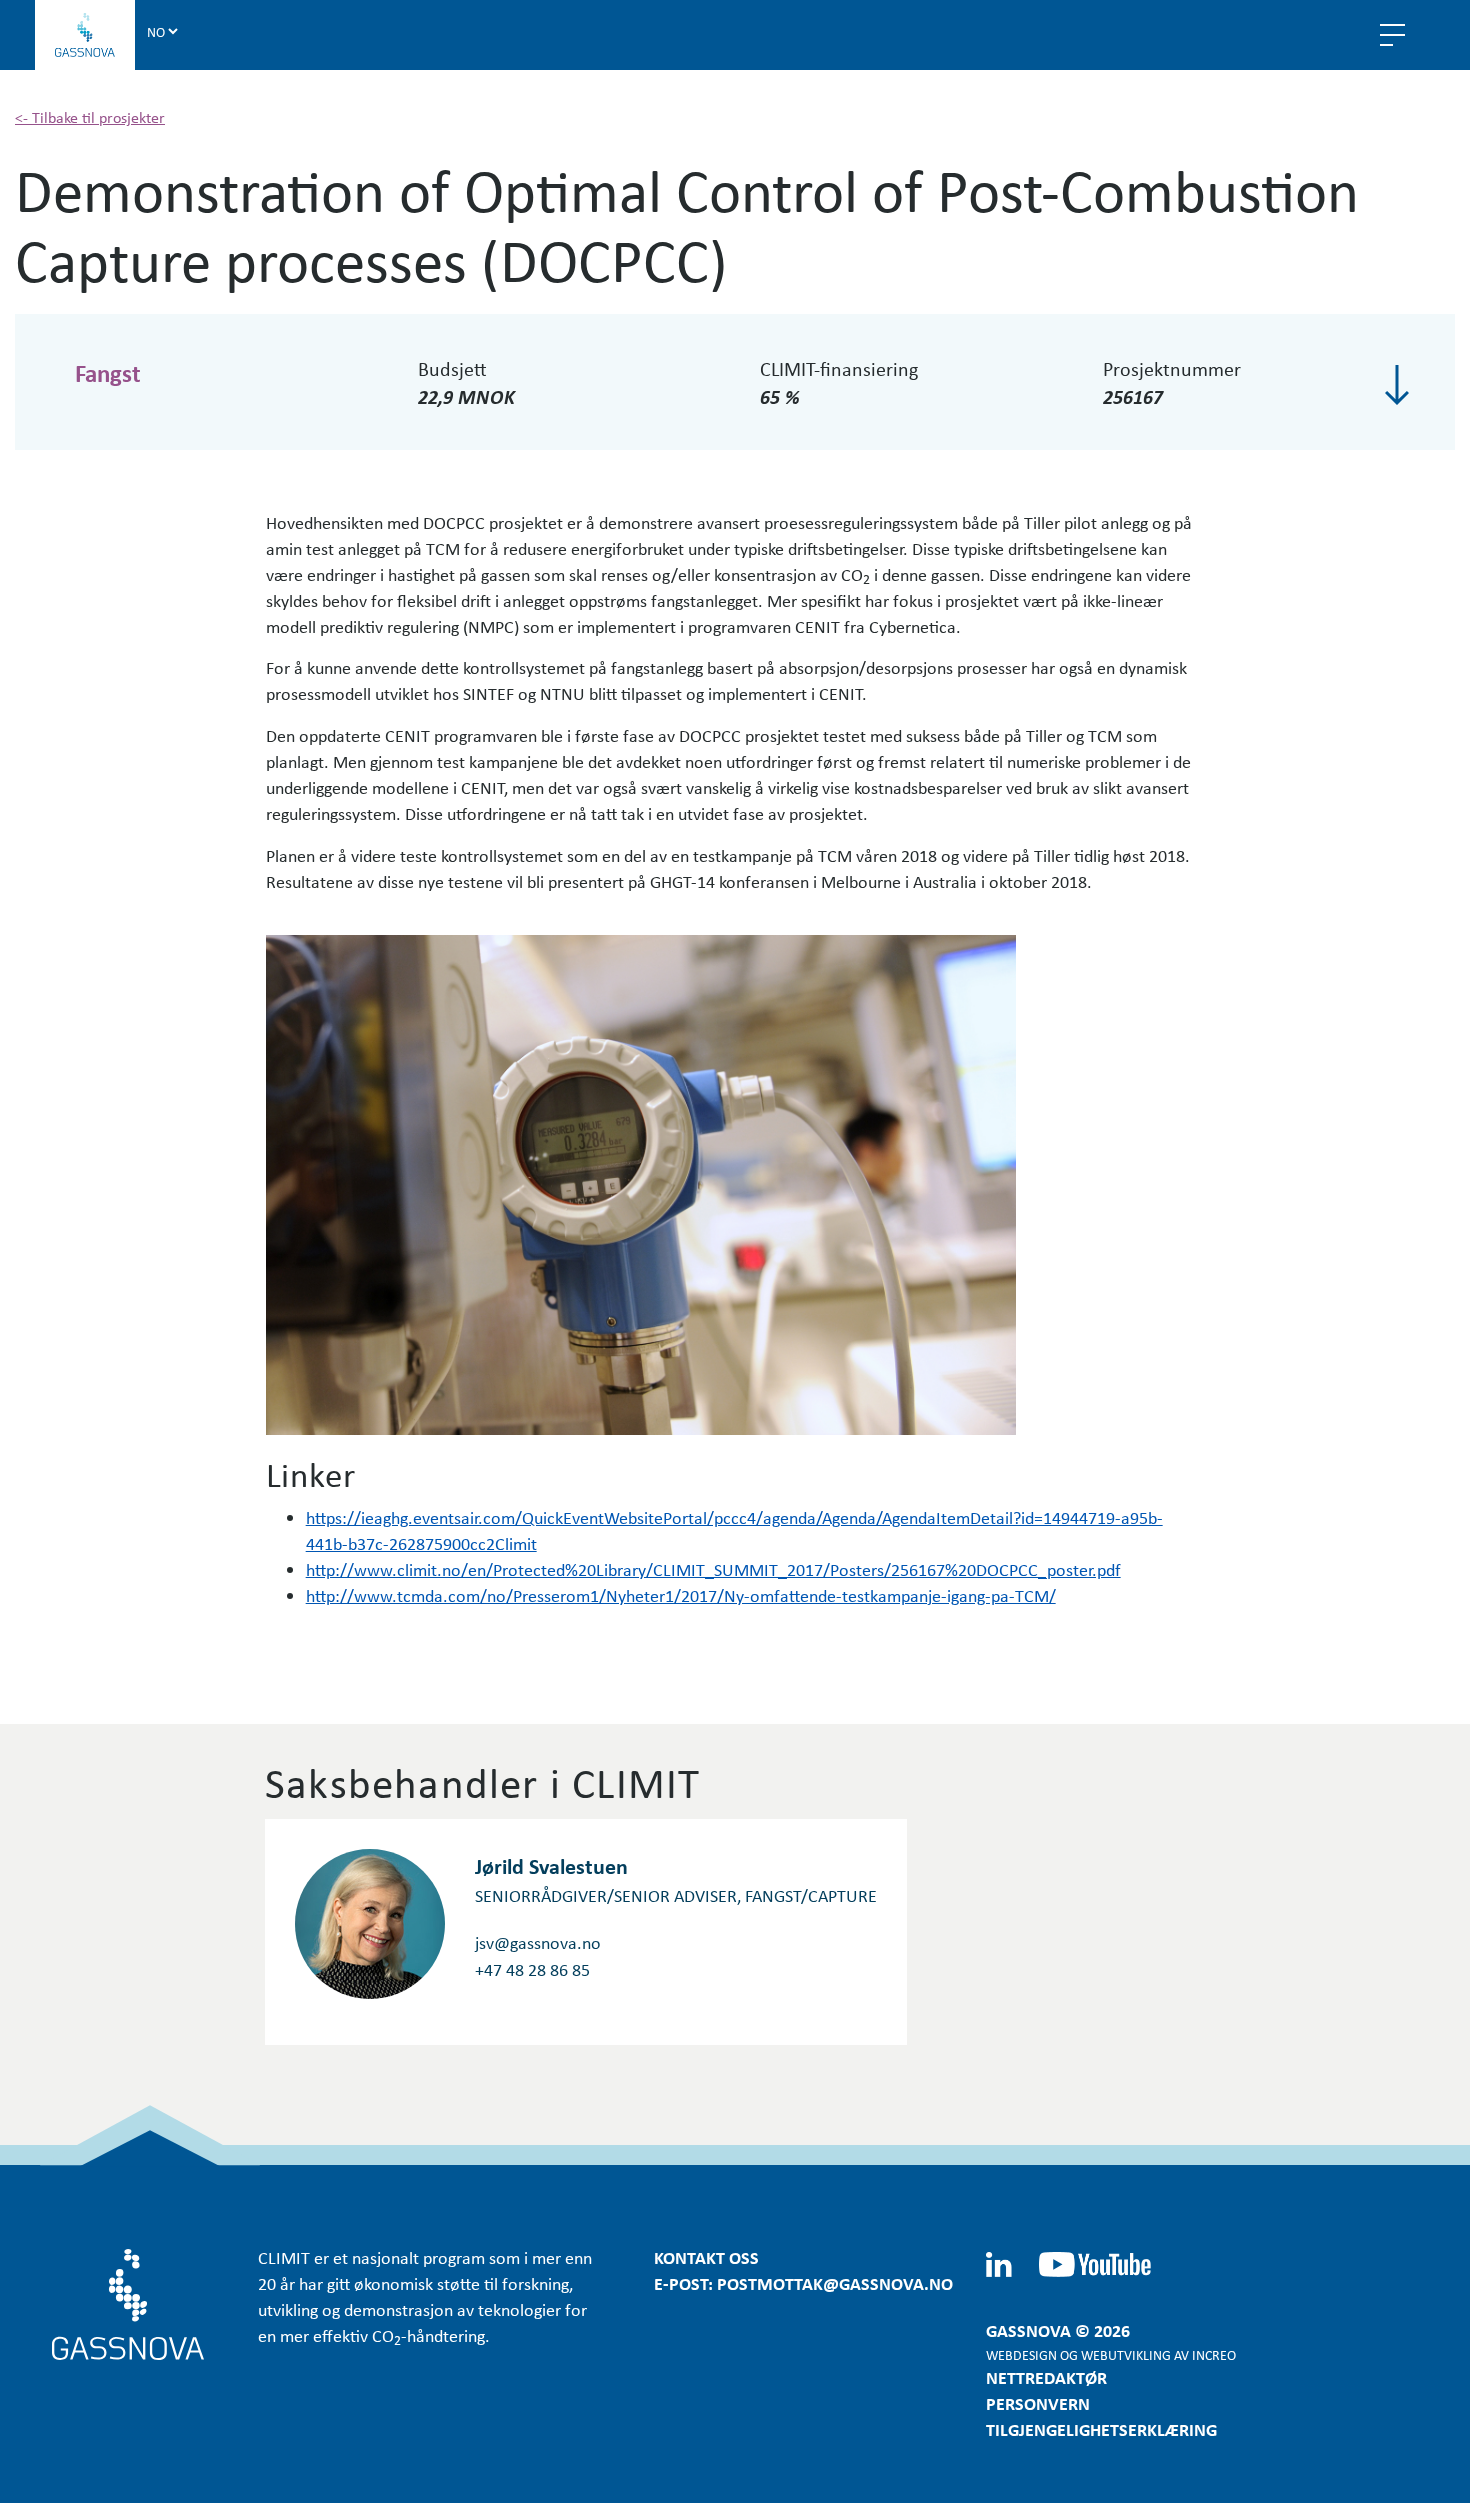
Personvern (1038, 2403)
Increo (1214, 2354)
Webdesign (1021, 2354)
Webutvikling (1126, 2354)
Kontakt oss (706, 2257)
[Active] (1397, 385)
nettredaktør (1046, 2377)
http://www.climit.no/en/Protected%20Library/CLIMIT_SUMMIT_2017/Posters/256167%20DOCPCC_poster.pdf (713, 1569)
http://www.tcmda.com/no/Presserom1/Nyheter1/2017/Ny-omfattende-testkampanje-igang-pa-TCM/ (681, 1595)
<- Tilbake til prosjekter (90, 117)
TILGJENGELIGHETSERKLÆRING (1101, 2429)
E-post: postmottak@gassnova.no (803, 2283)
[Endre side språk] (162, 31)
